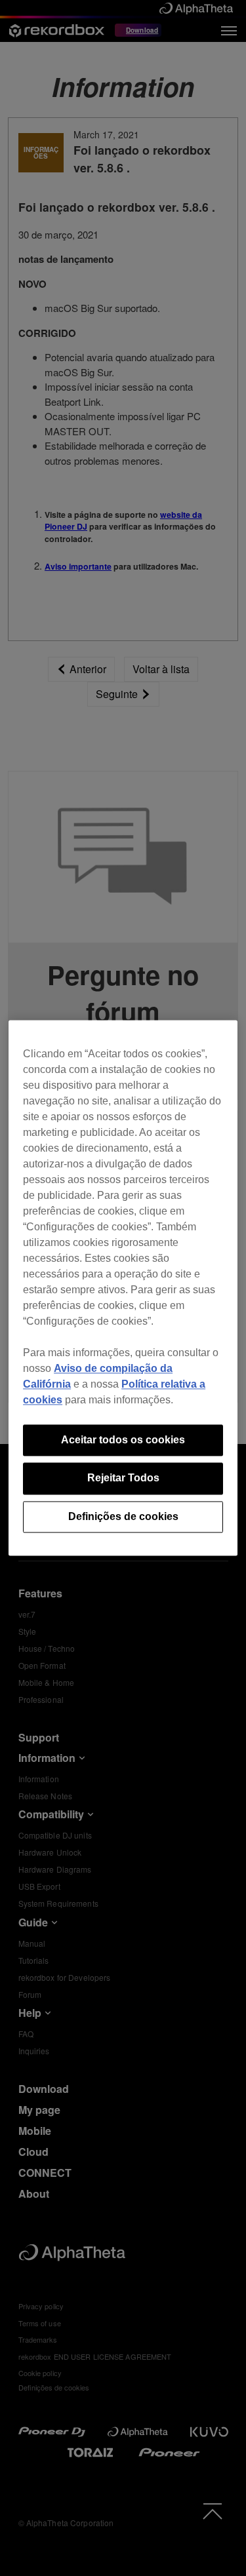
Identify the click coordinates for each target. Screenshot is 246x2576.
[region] (123, 1288)
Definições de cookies (123, 1516)
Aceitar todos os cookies (123, 1440)
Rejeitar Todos (123, 1478)
